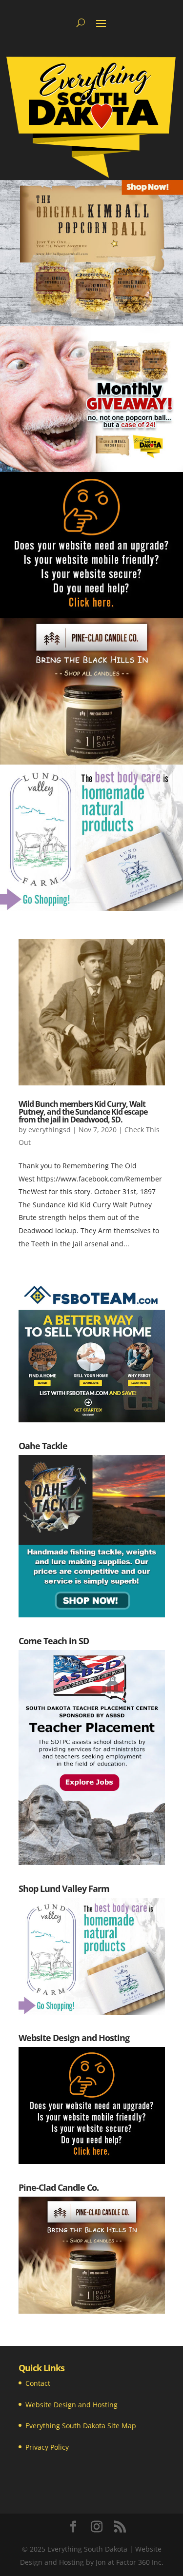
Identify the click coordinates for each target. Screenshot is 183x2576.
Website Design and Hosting (71, 2405)
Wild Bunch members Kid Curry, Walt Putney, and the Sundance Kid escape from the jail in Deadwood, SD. (83, 1112)
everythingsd (50, 1130)
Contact (38, 2383)
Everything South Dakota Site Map (81, 2426)
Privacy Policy (47, 2447)
